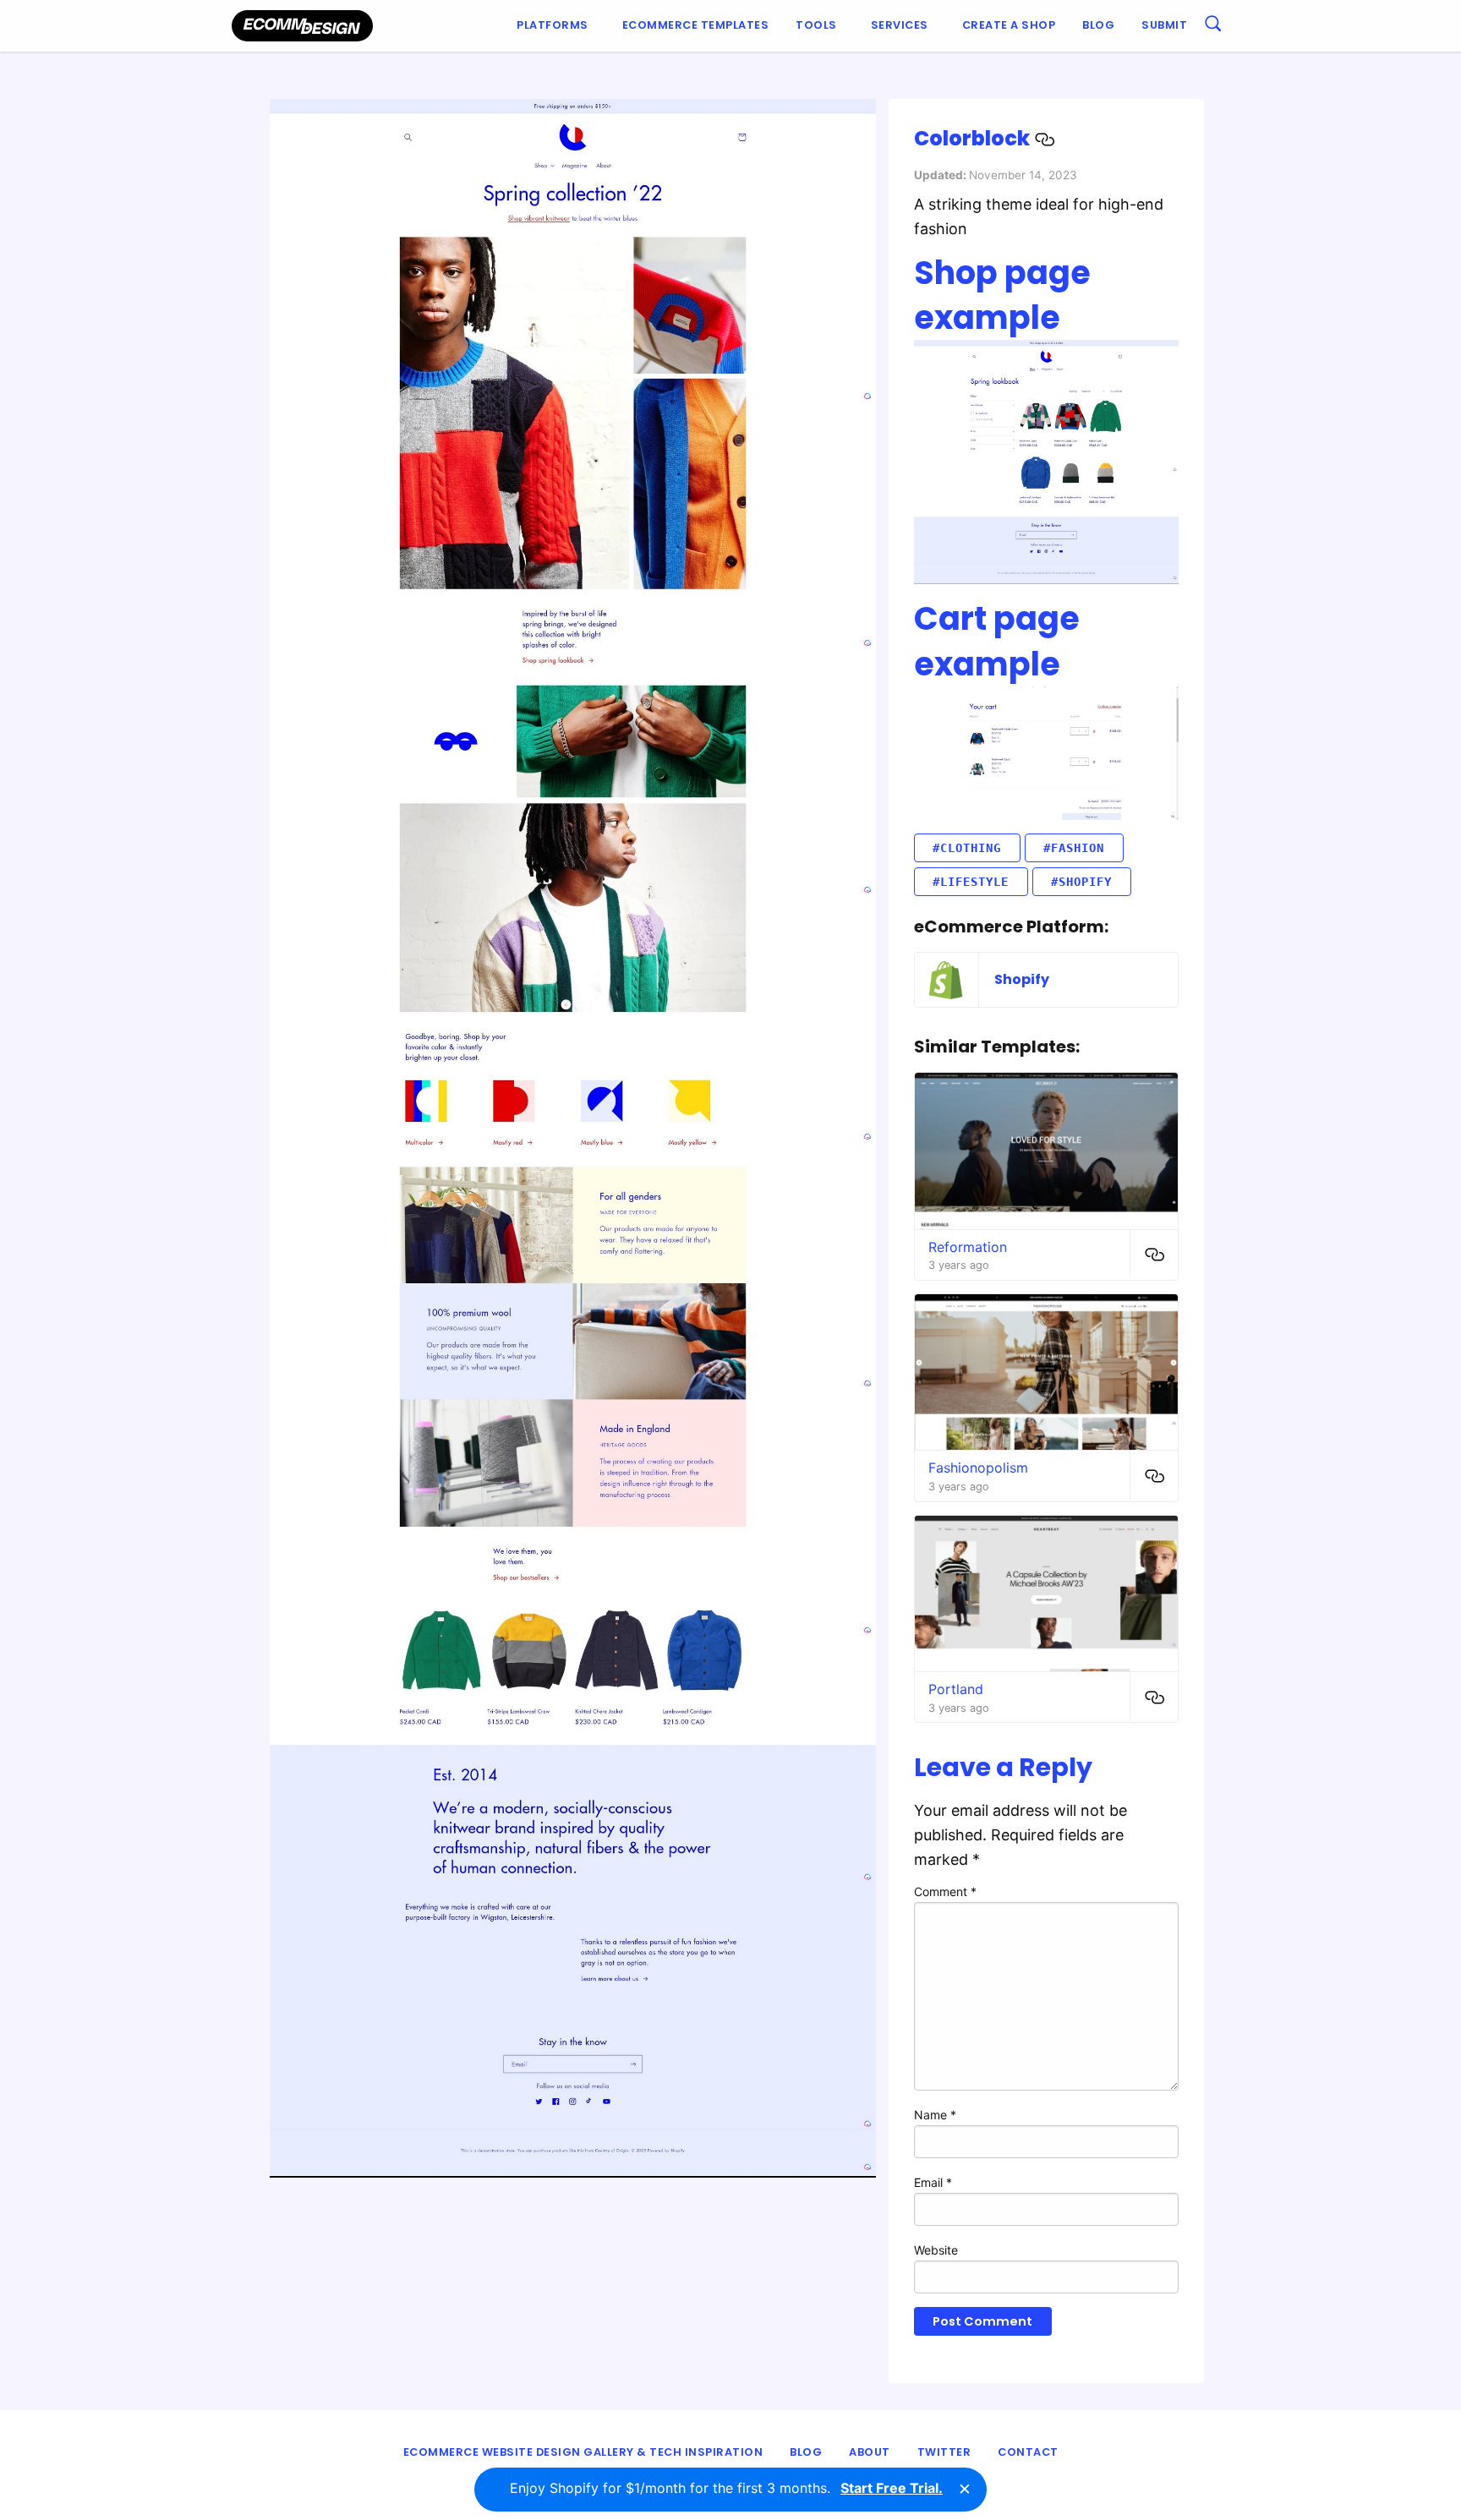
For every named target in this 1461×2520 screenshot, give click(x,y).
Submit (1164, 25)
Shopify (1022, 979)
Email (933, 2182)
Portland (956, 1689)
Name (935, 2115)
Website (936, 2250)
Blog (1098, 25)
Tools (816, 25)
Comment (945, 1891)
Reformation (968, 1247)
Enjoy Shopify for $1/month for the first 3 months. (726, 2488)
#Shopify (1081, 882)
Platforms (553, 25)
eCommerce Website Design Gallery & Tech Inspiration (583, 2452)
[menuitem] (556, 26)
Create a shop (1009, 25)
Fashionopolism (978, 1468)
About (870, 2452)
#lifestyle (971, 882)
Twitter (944, 2452)
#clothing (967, 848)
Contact (1028, 2452)
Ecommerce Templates (696, 25)
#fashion (1074, 848)
